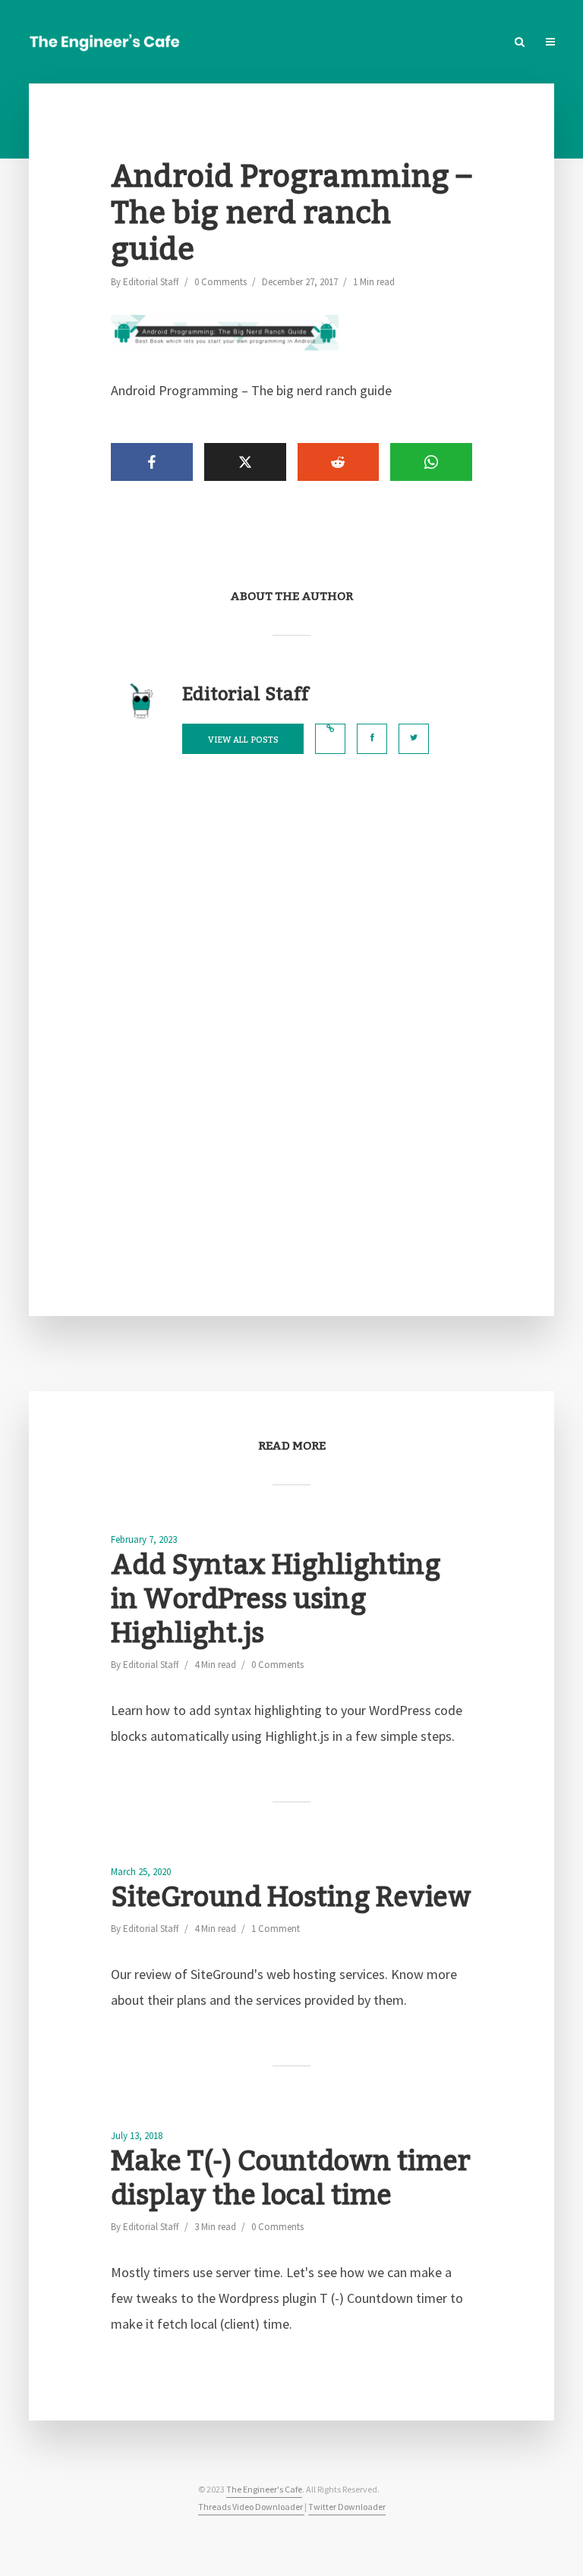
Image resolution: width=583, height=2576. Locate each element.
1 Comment (276, 1929)
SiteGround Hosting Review (291, 1898)
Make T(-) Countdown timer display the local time (291, 2179)
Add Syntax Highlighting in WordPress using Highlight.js (276, 1600)
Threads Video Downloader (251, 2507)
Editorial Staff (151, 282)
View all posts (243, 740)
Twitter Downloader (347, 2507)
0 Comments (221, 282)
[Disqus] (291, 1035)
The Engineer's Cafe (264, 2489)
